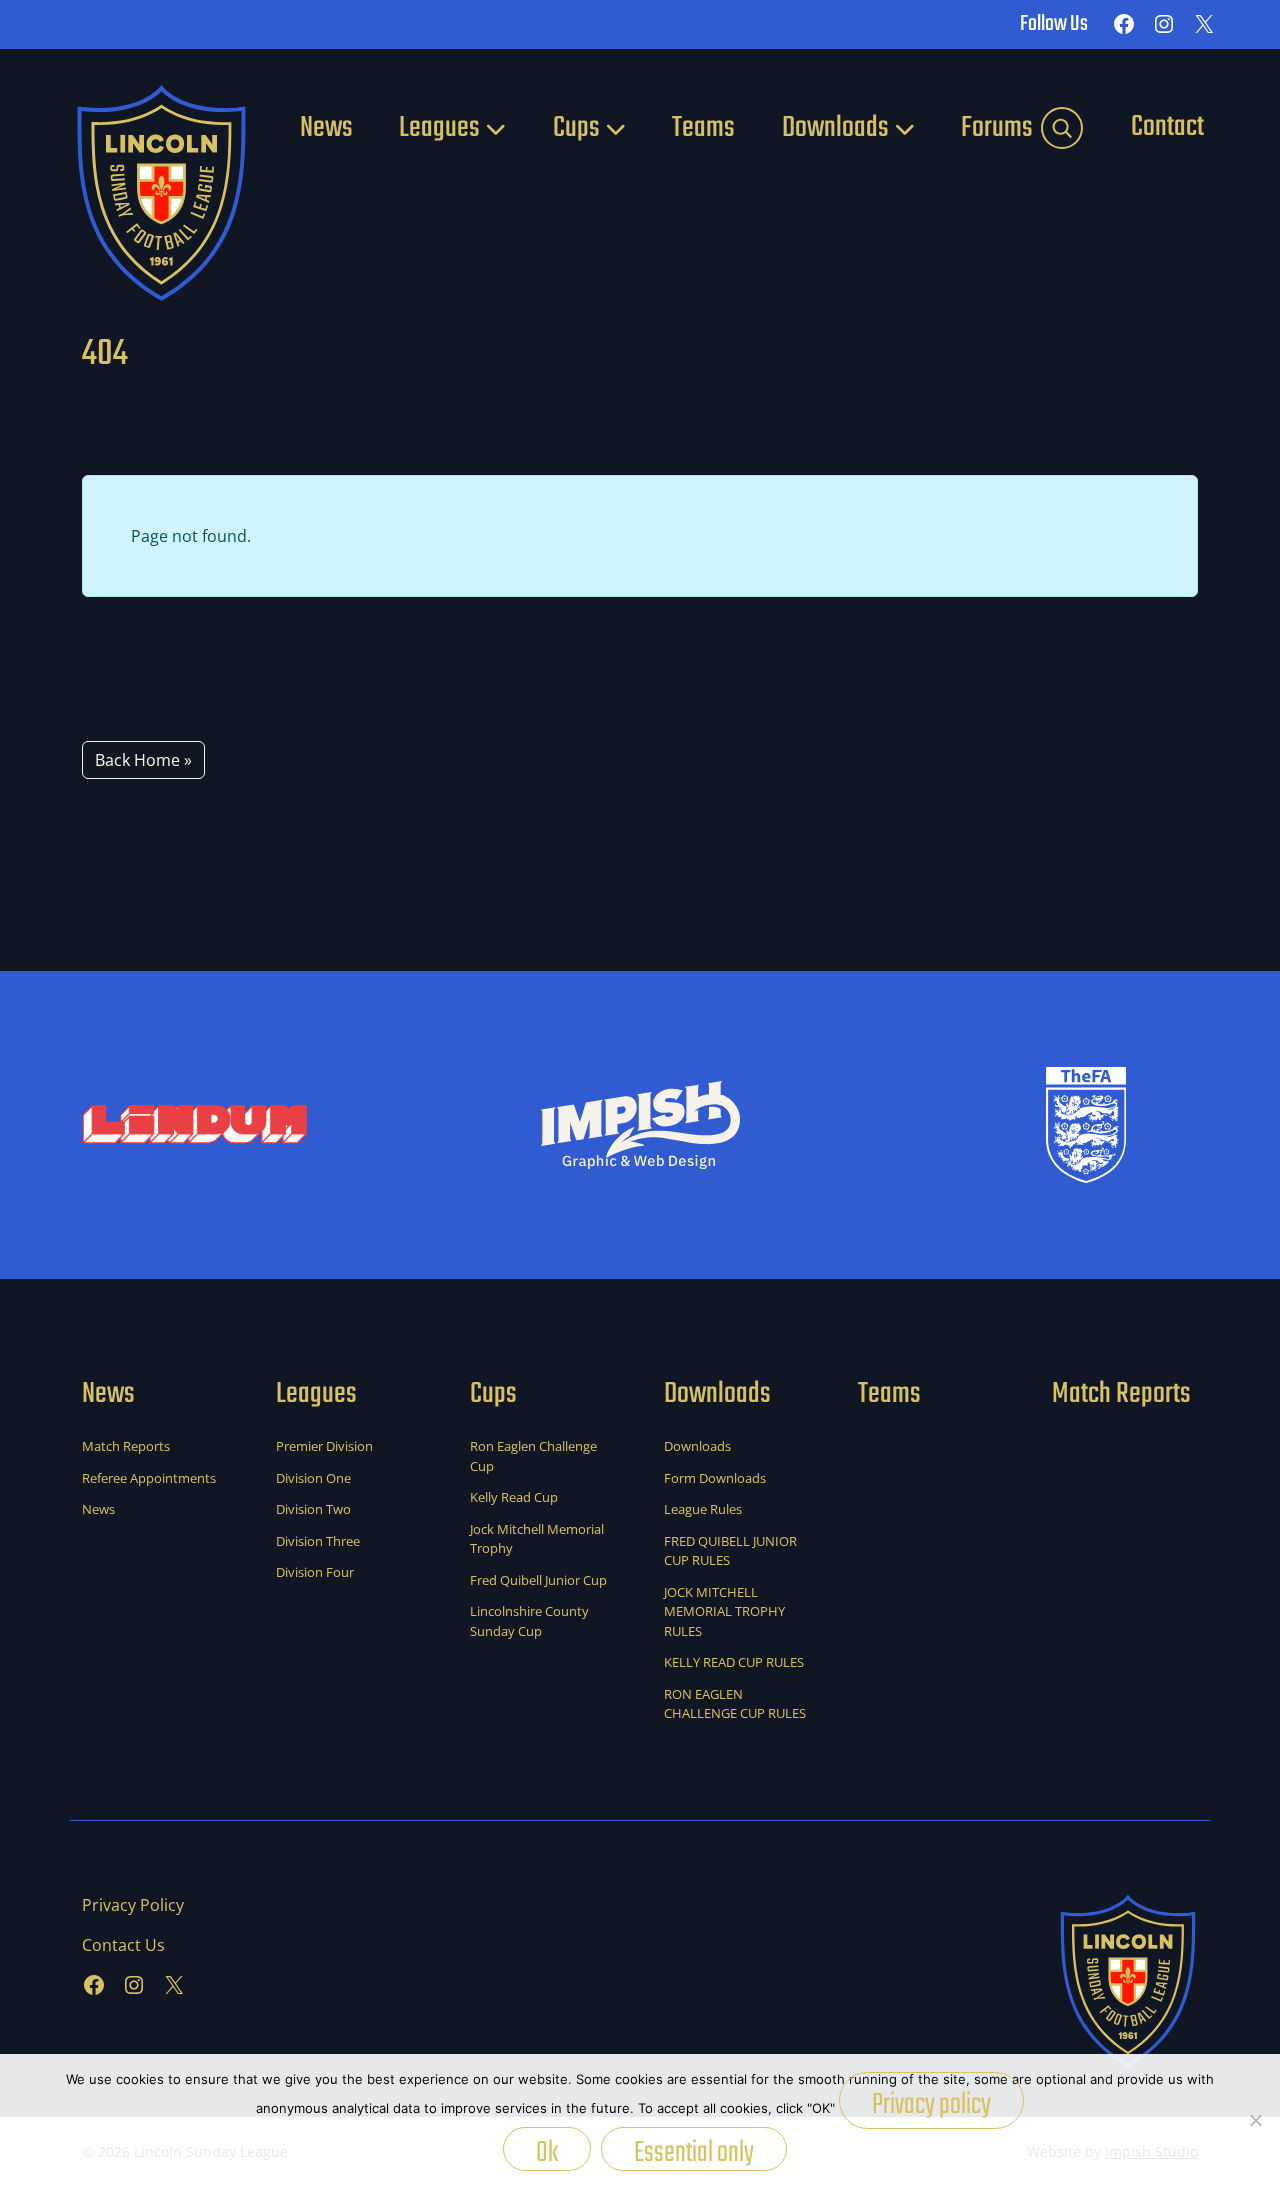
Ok (547, 2150)
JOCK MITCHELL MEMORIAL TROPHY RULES (724, 1611)
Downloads (835, 128)
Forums (997, 128)
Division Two (313, 1509)
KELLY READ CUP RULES (734, 1662)
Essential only (694, 2150)
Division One (313, 1478)
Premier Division (324, 1446)
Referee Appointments (149, 1478)
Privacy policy (931, 2105)
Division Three (318, 1541)
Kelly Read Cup (514, 1497)
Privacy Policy (133, 1905)
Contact (1167, 127)
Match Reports (126, 1446)
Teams (703, 128)
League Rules (703, 1509)
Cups (576, 128)
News (326, 128)
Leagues (439, 128)
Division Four (315, 1572)
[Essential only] (1255, 2120)
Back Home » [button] (143, 760)
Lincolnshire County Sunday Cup (529, 1621)
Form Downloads (715, 1478)
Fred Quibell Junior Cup (538, 1580)
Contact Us (123, 1945)
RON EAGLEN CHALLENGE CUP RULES (735, 1704)
